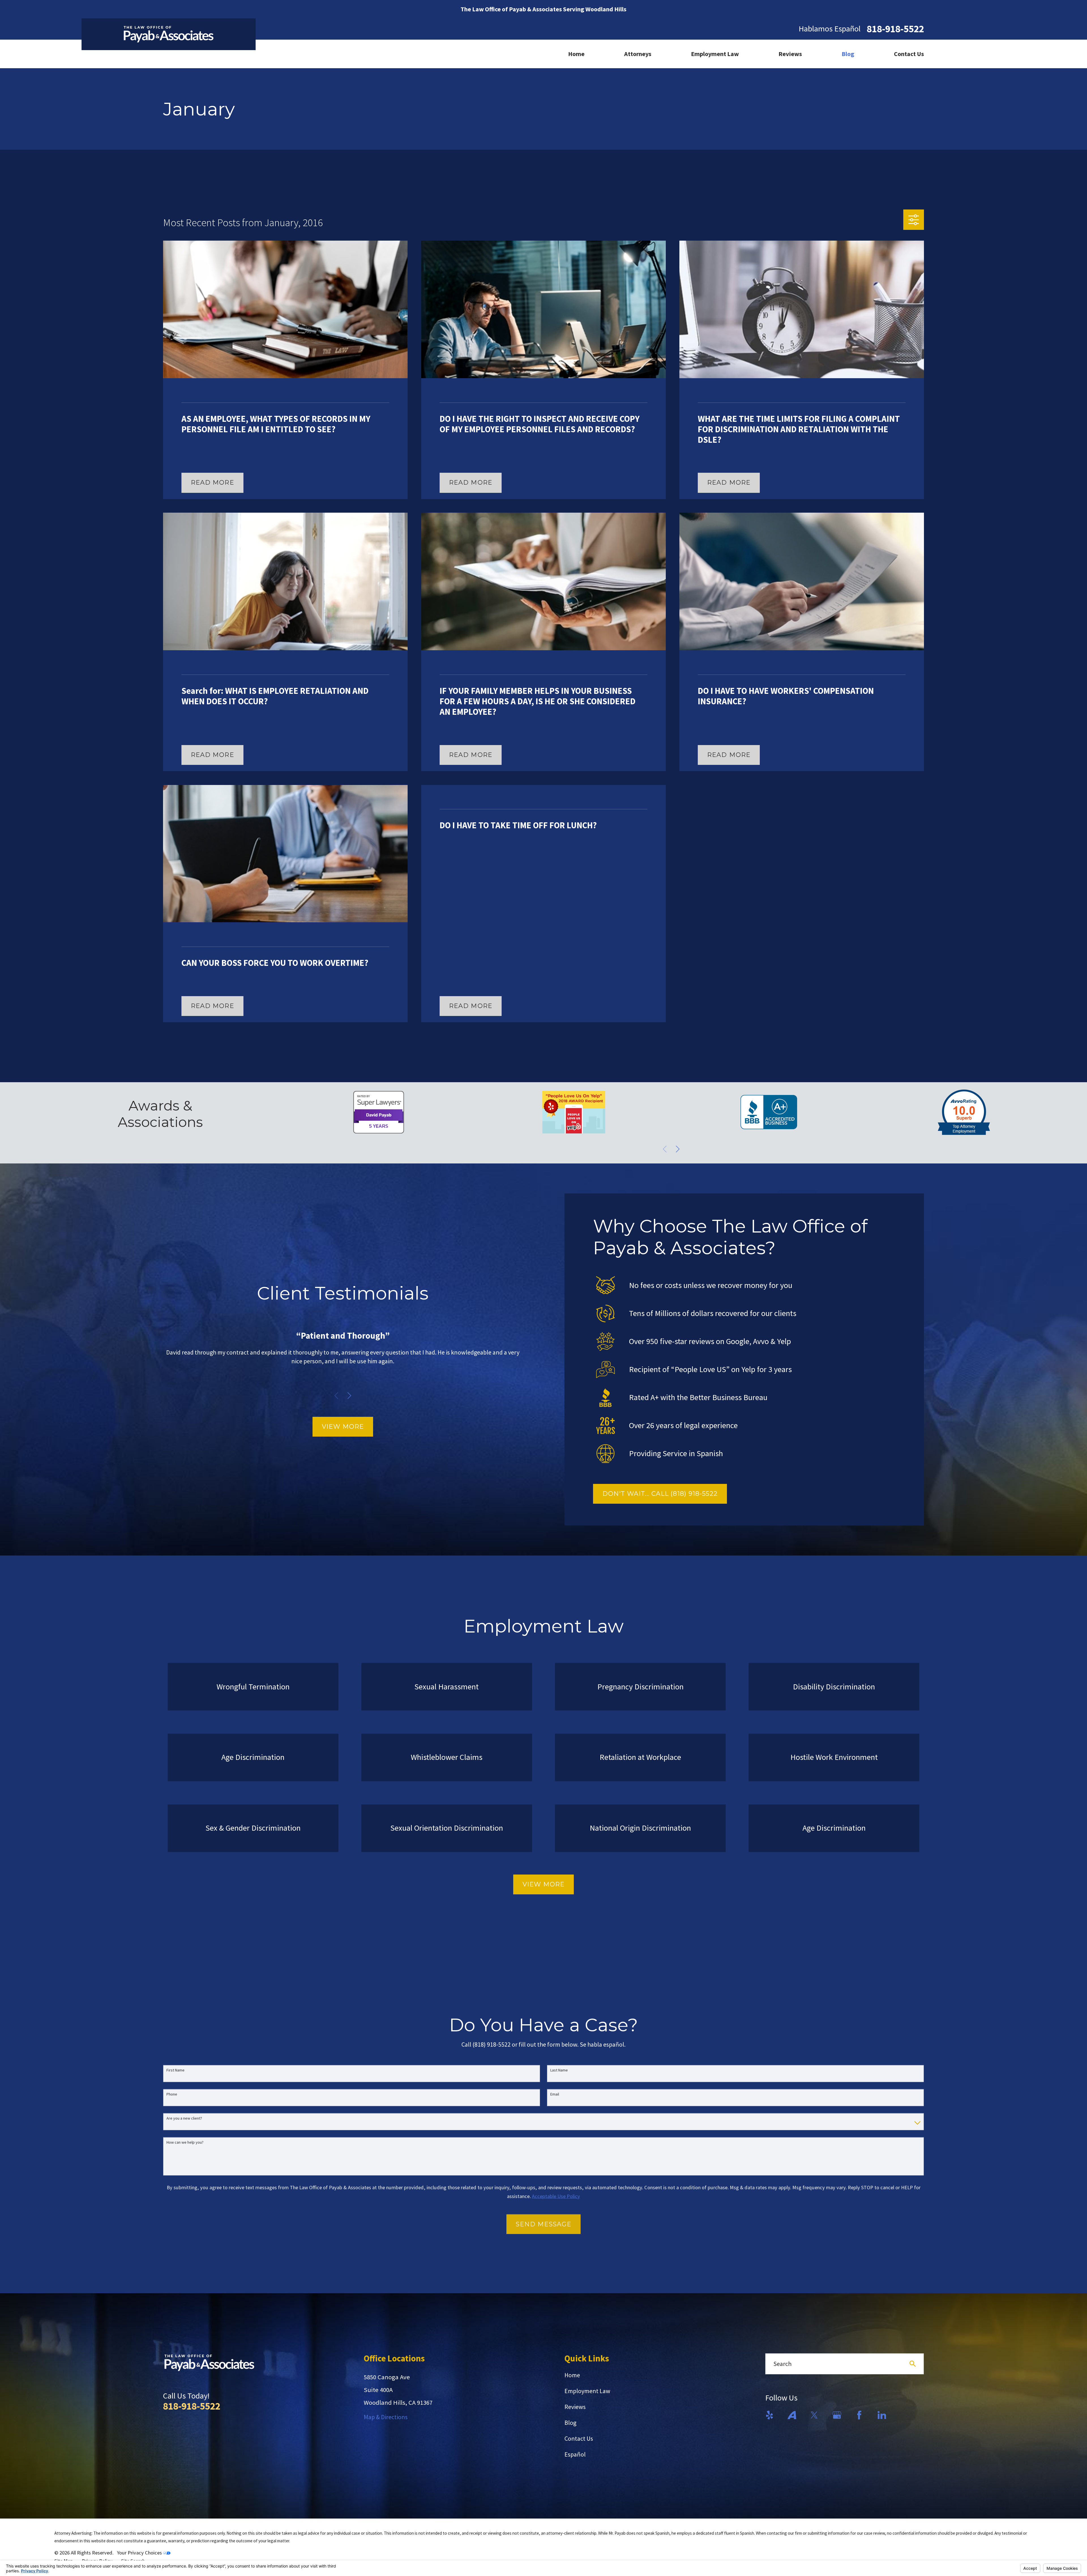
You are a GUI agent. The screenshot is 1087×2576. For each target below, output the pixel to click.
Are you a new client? (184, 2118)
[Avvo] (792, 2415)
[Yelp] (770, 2415)
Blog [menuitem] (848, 54)
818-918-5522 (895, 29)
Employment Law (587, 2391)
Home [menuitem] (576, 54)
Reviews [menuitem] (790, 54)
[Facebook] (859, 2415)
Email (555, 2093)
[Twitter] (814, 2415)
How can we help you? (185, 2142)
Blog (570, 2423)
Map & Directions (386, 2417)
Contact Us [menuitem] (909, 54)
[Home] (169, 34)
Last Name (559, 2069)
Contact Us (579, 2438)
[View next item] (678, 1149)
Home (572, 2375)
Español (575, 2454)
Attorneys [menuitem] (638, 54)
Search (782, 2364)
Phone (172, 2093)
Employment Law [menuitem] (715, 54)
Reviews (575, 2407)
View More (343, 1427)
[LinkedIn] (882, 2415)
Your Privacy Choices (140, 2553)
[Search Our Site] (913, 2364)
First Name (176, 2069)
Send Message (543, 2223)
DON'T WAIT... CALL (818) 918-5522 (660, 1494)
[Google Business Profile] (837, 2415)
